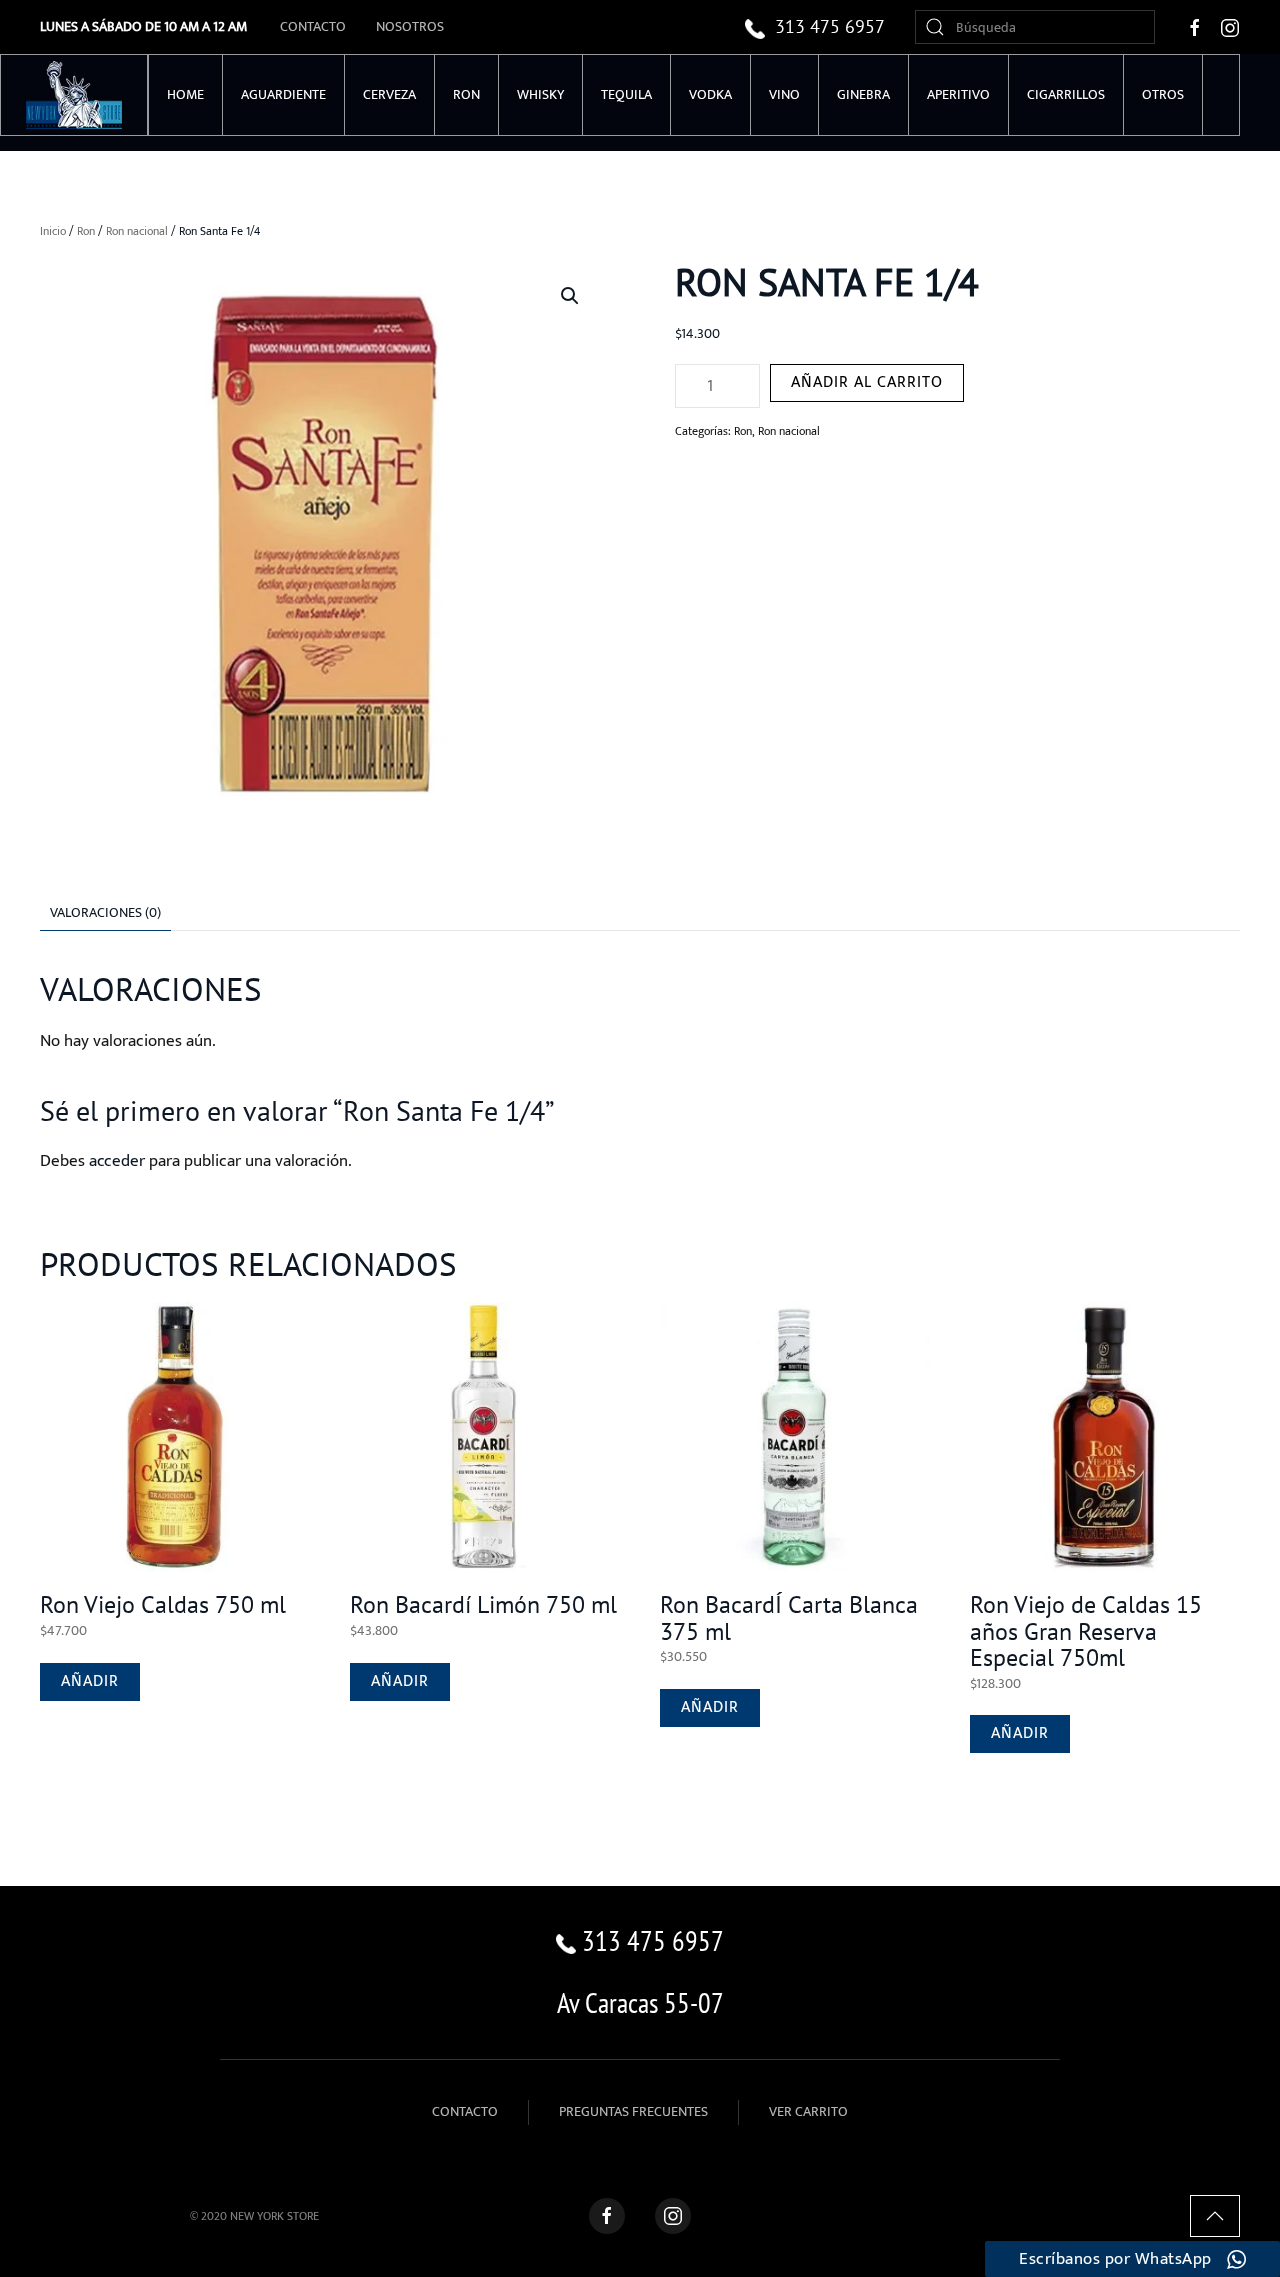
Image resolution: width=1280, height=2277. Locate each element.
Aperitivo (958, 94)
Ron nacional (137, 231)
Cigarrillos (1066, 94)
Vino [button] (784, 94)
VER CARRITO (808, 2111)
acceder (117, 1161)
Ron (466, 94)
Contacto (313, 26)
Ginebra (863, 94)
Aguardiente (283, 94)
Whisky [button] (540, 94)
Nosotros (410, 26)
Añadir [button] (90, 1681)
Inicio (53, 231)
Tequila (626, 94)
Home (185, 94)
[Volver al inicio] (74, 95)
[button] (570, 296)
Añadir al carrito (867, 382)
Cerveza (389, 94)
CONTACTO (465, 2111)
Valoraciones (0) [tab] (105, 912)
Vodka (710, 94)
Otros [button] (1163, 94)
